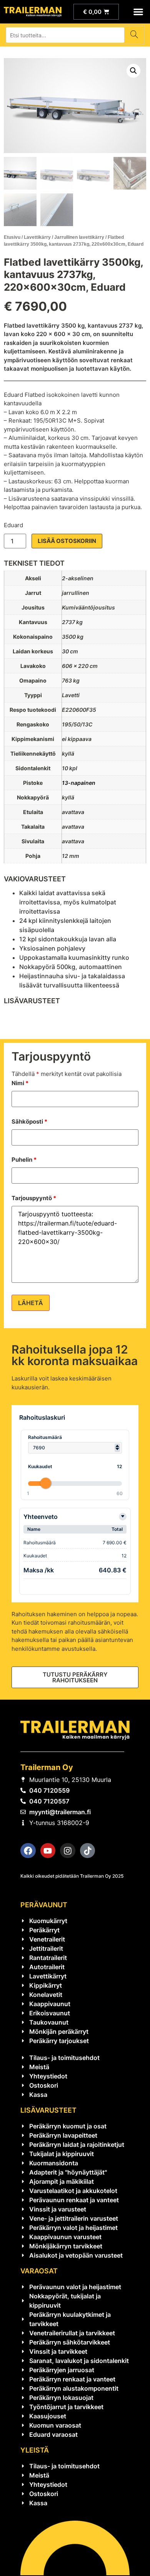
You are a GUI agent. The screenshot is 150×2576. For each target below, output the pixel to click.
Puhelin (24, 1160)
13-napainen (79, 783)
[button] (139, 12)
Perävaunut (44, 1905)
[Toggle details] (123, 1517)
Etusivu (12, 237)
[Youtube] (48, 1851)
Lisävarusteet (48, 2110)
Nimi (20, 1083)
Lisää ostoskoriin (67, 541)
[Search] (134, 35)
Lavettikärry (37, 237)
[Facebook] (28, 1851)
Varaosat (39, 2271)
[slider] (45, 1483)
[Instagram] (68, 1851)
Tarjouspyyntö (34, 1198)
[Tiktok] (88, 1851)
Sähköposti (29, 1121)
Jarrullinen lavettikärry (79, 237)
